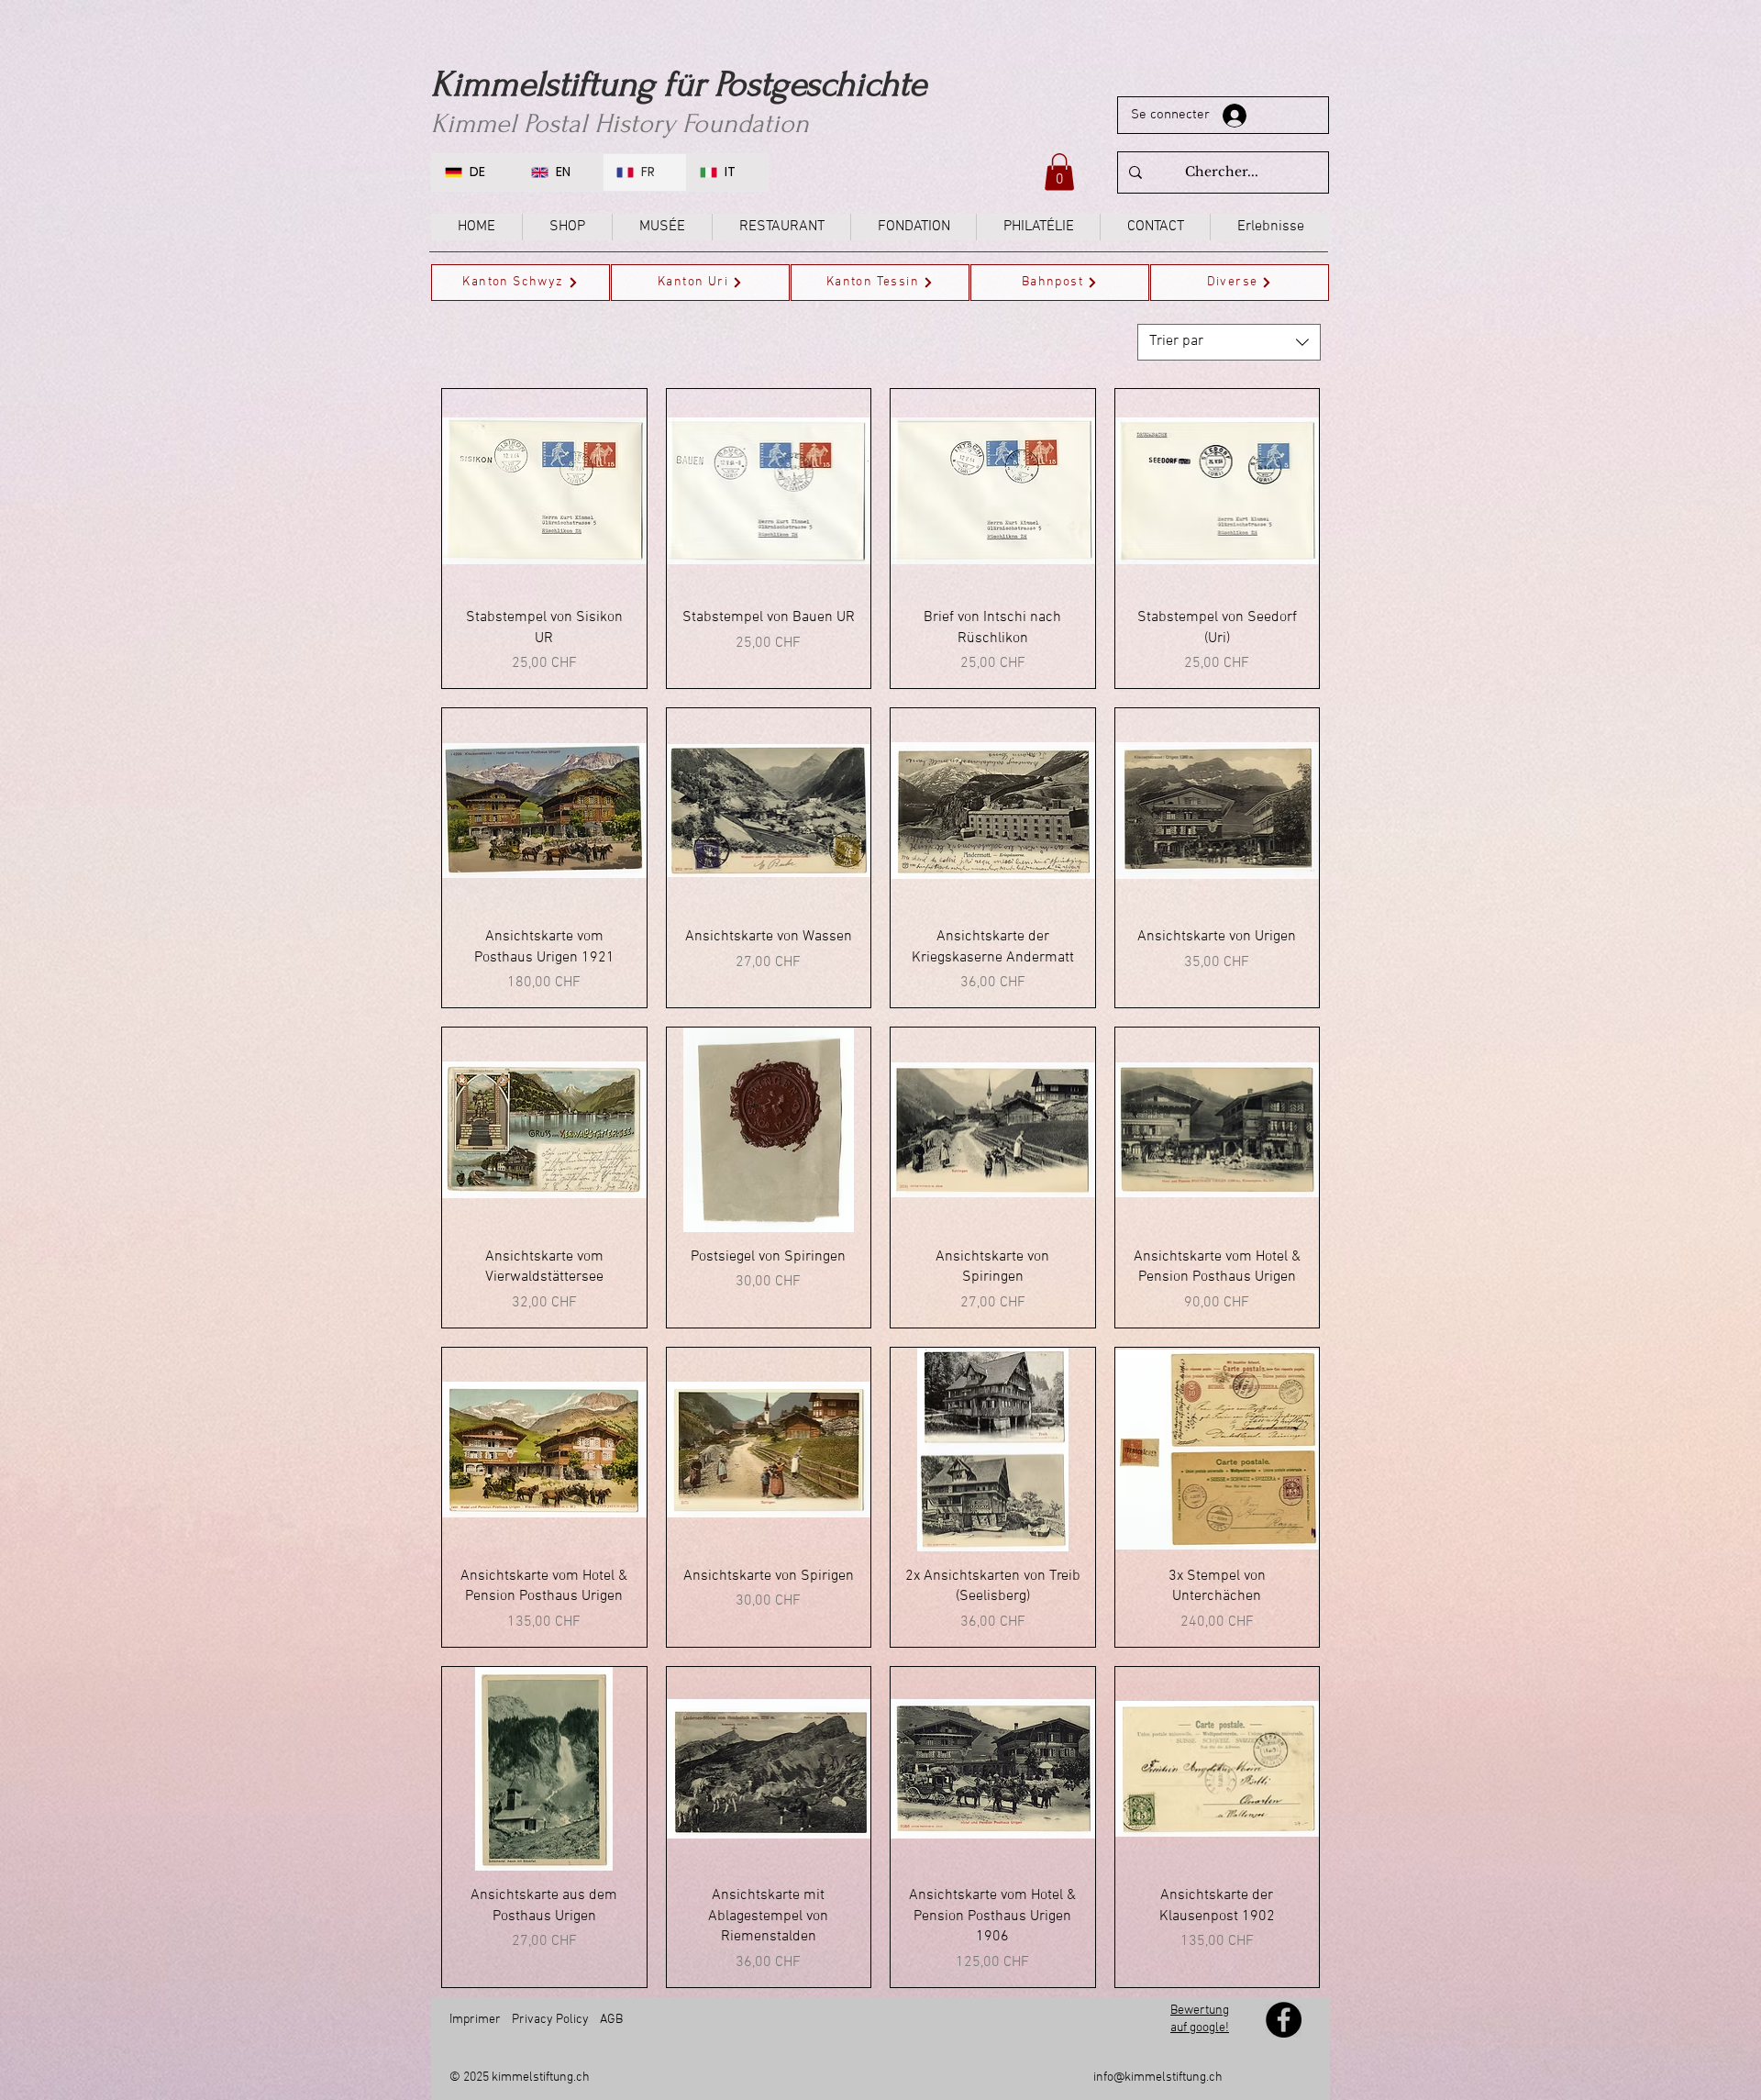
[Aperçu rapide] (544, 491)
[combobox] (1229, 342)
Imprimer (475, 2020)
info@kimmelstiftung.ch (1158, 2078)
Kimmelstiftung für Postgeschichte (679, 84)
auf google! (1200, 2028)
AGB (611, 2020)
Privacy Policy (550, 2020)
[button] (1059, 172)
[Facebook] (1284, 2020)
